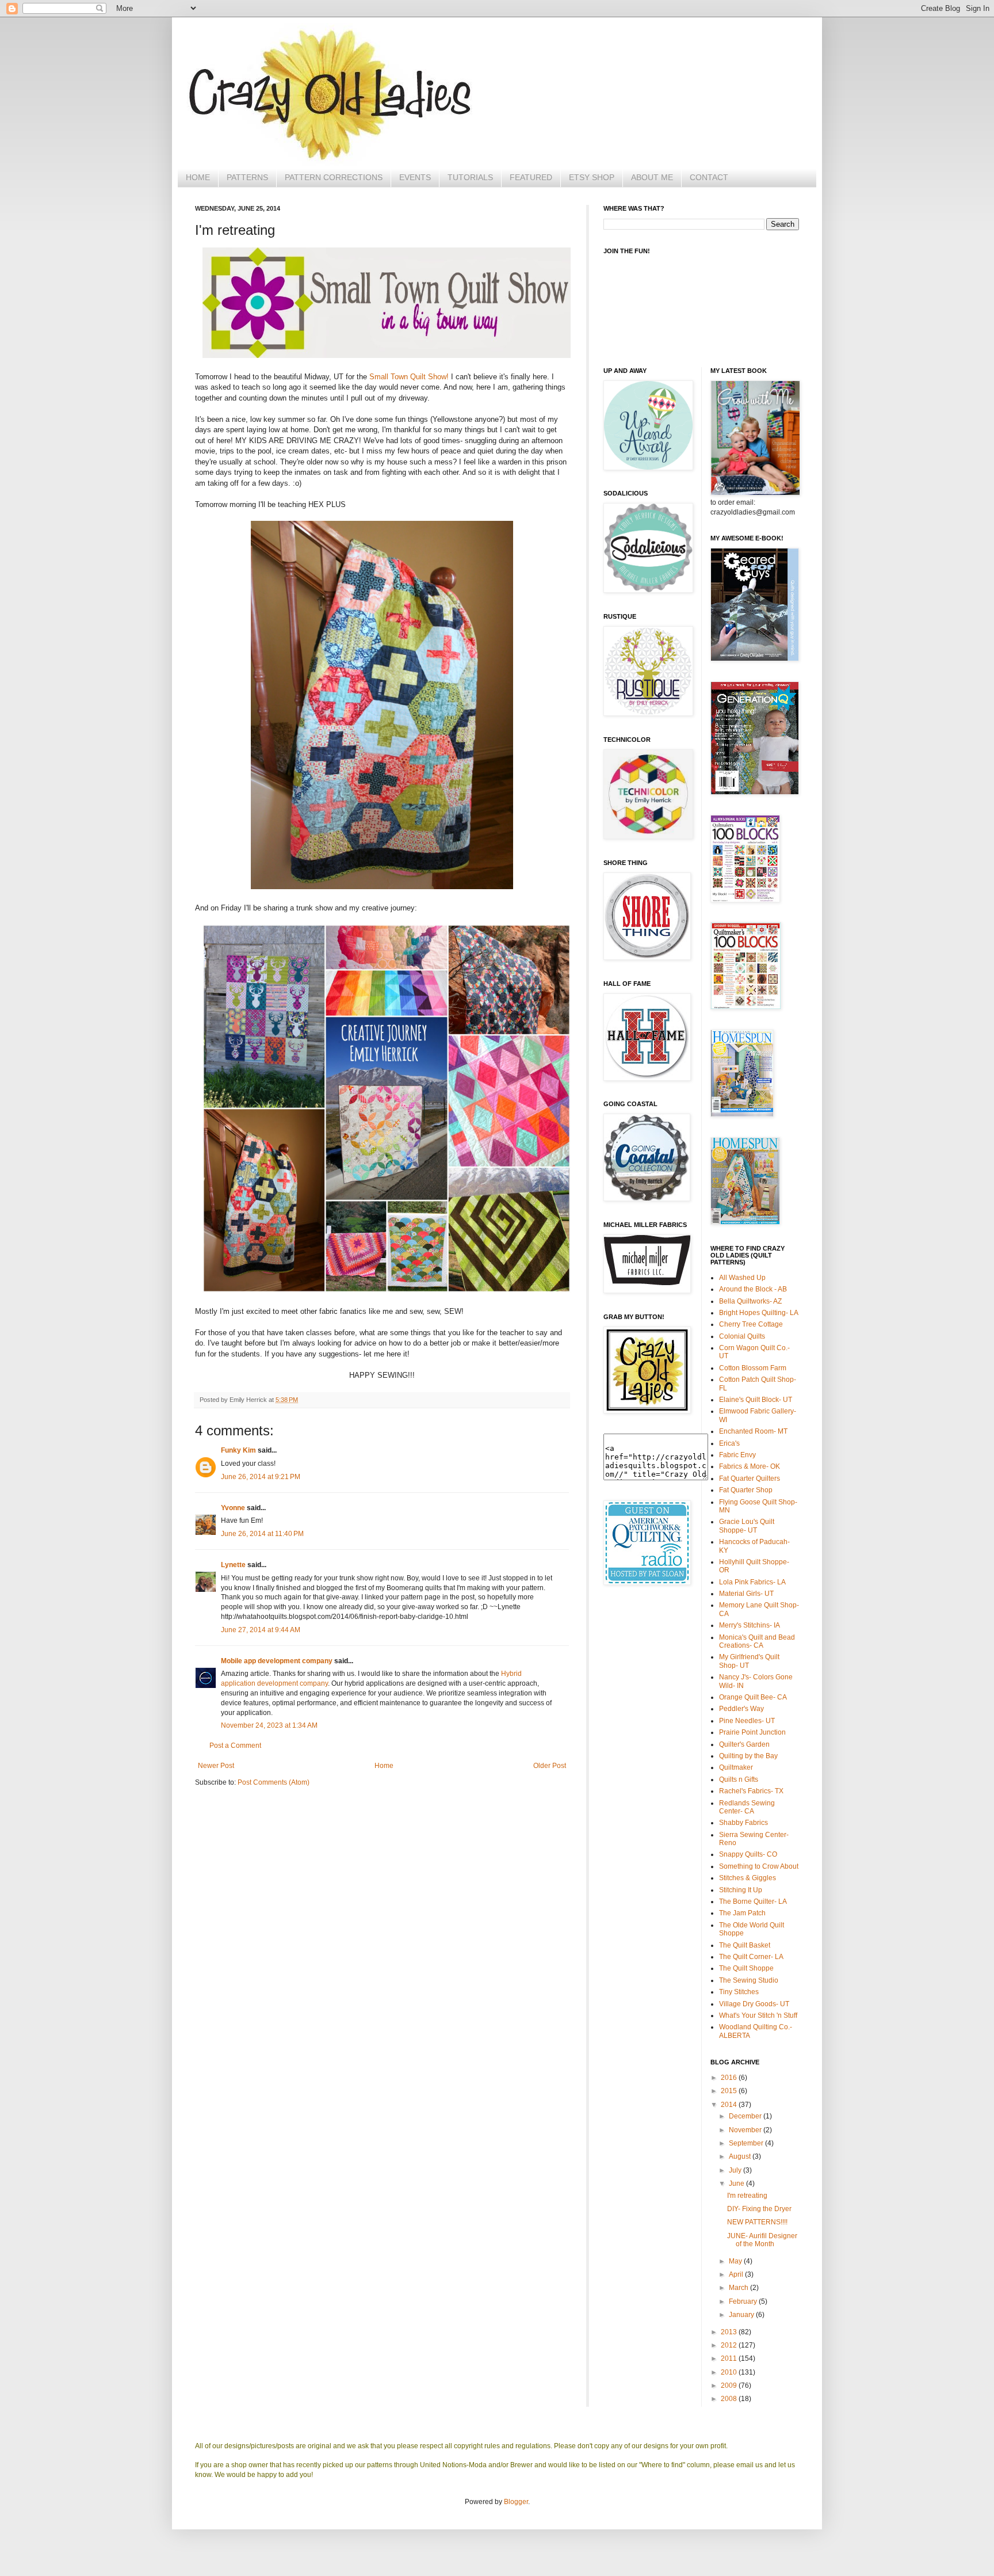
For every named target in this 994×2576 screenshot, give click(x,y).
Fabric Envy (737, 1455)
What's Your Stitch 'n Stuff (758, 2015)
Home (384, 1766)
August (741, 2156)
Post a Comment (235, 1746)
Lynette (233, 1565)
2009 (730, 2386)
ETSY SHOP (592, 177)
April (737, 2274)
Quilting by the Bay (748, 1756)
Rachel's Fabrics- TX (751, 1791)
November (746, 2130)
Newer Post (216, 1766)
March (739, 2288)
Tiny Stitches (739, 1992)
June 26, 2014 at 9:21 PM (261, 1477)
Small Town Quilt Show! (409, 377)
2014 (730, 2105)
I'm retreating (747, 2196)
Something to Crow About (759, 1866)
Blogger (516, 2502)
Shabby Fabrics (743, 1823)
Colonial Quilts (742, 1336)
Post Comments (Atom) (274, 1782)
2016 (730, 2078)
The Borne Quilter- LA (753, 1901)
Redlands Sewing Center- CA (747, 1807)
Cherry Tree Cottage (751, 1324)
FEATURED (531, 177)
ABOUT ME (652, 177)
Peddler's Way (741, 1709)
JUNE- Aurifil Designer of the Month (762, 2240)
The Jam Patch (742, 1913)
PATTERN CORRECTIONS (334, 177)
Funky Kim (238, 1450)
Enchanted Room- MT (753, 1431)
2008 (730, 2399)
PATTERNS (247, 177)
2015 (730, 2091)
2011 (730, 2358)
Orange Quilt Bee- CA (753, 1697)
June (737, 2183)
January (742, 2315)
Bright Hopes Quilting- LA (759, 1313)
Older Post (550, 1766)
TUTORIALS (470, 177)
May (736, 2261)
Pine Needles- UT (747, 1721)
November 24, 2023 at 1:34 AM (269, 1725)
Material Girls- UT (746, 1594)
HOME (198, 177)
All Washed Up (742, 1278)
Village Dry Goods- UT (754, 2004)
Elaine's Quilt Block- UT (756, 1400)
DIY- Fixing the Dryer (759, 2209)
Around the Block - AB (753, 1289)
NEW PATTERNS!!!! (757, 2222)
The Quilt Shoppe (746, 1968)
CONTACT (709, 177)
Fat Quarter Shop (746, 1490)
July (736, 2170)
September (747, 2143)
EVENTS (415, 177)
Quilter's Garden (744, 1744)
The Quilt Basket (745, 1945)
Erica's (729, 1443)
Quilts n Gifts (739, 1779)
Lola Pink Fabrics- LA (752, 1582)
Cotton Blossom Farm (753, 1368)
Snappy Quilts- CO (748, 1854)
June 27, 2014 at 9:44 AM (261, 1630)
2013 (730, 2332)
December (746, 2116)
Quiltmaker (736, 1767)
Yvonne (233, 1508)
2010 (730, 2372)
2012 (730, 2345)
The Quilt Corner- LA (751, 1957)
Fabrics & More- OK (750, 1466)
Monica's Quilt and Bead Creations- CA (757, 1641)
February (744, 2301)
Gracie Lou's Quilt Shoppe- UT (747, 1526)
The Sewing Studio (749, 1980)
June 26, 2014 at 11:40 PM (262, 1534)
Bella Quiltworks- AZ (750, 1301)
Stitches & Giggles (748, 1878)
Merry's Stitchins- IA (750, 1625)
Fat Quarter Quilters (750, 1478)
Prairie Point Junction (752, 1732)
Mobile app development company (277, 1661)
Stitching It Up (741, 1890)
